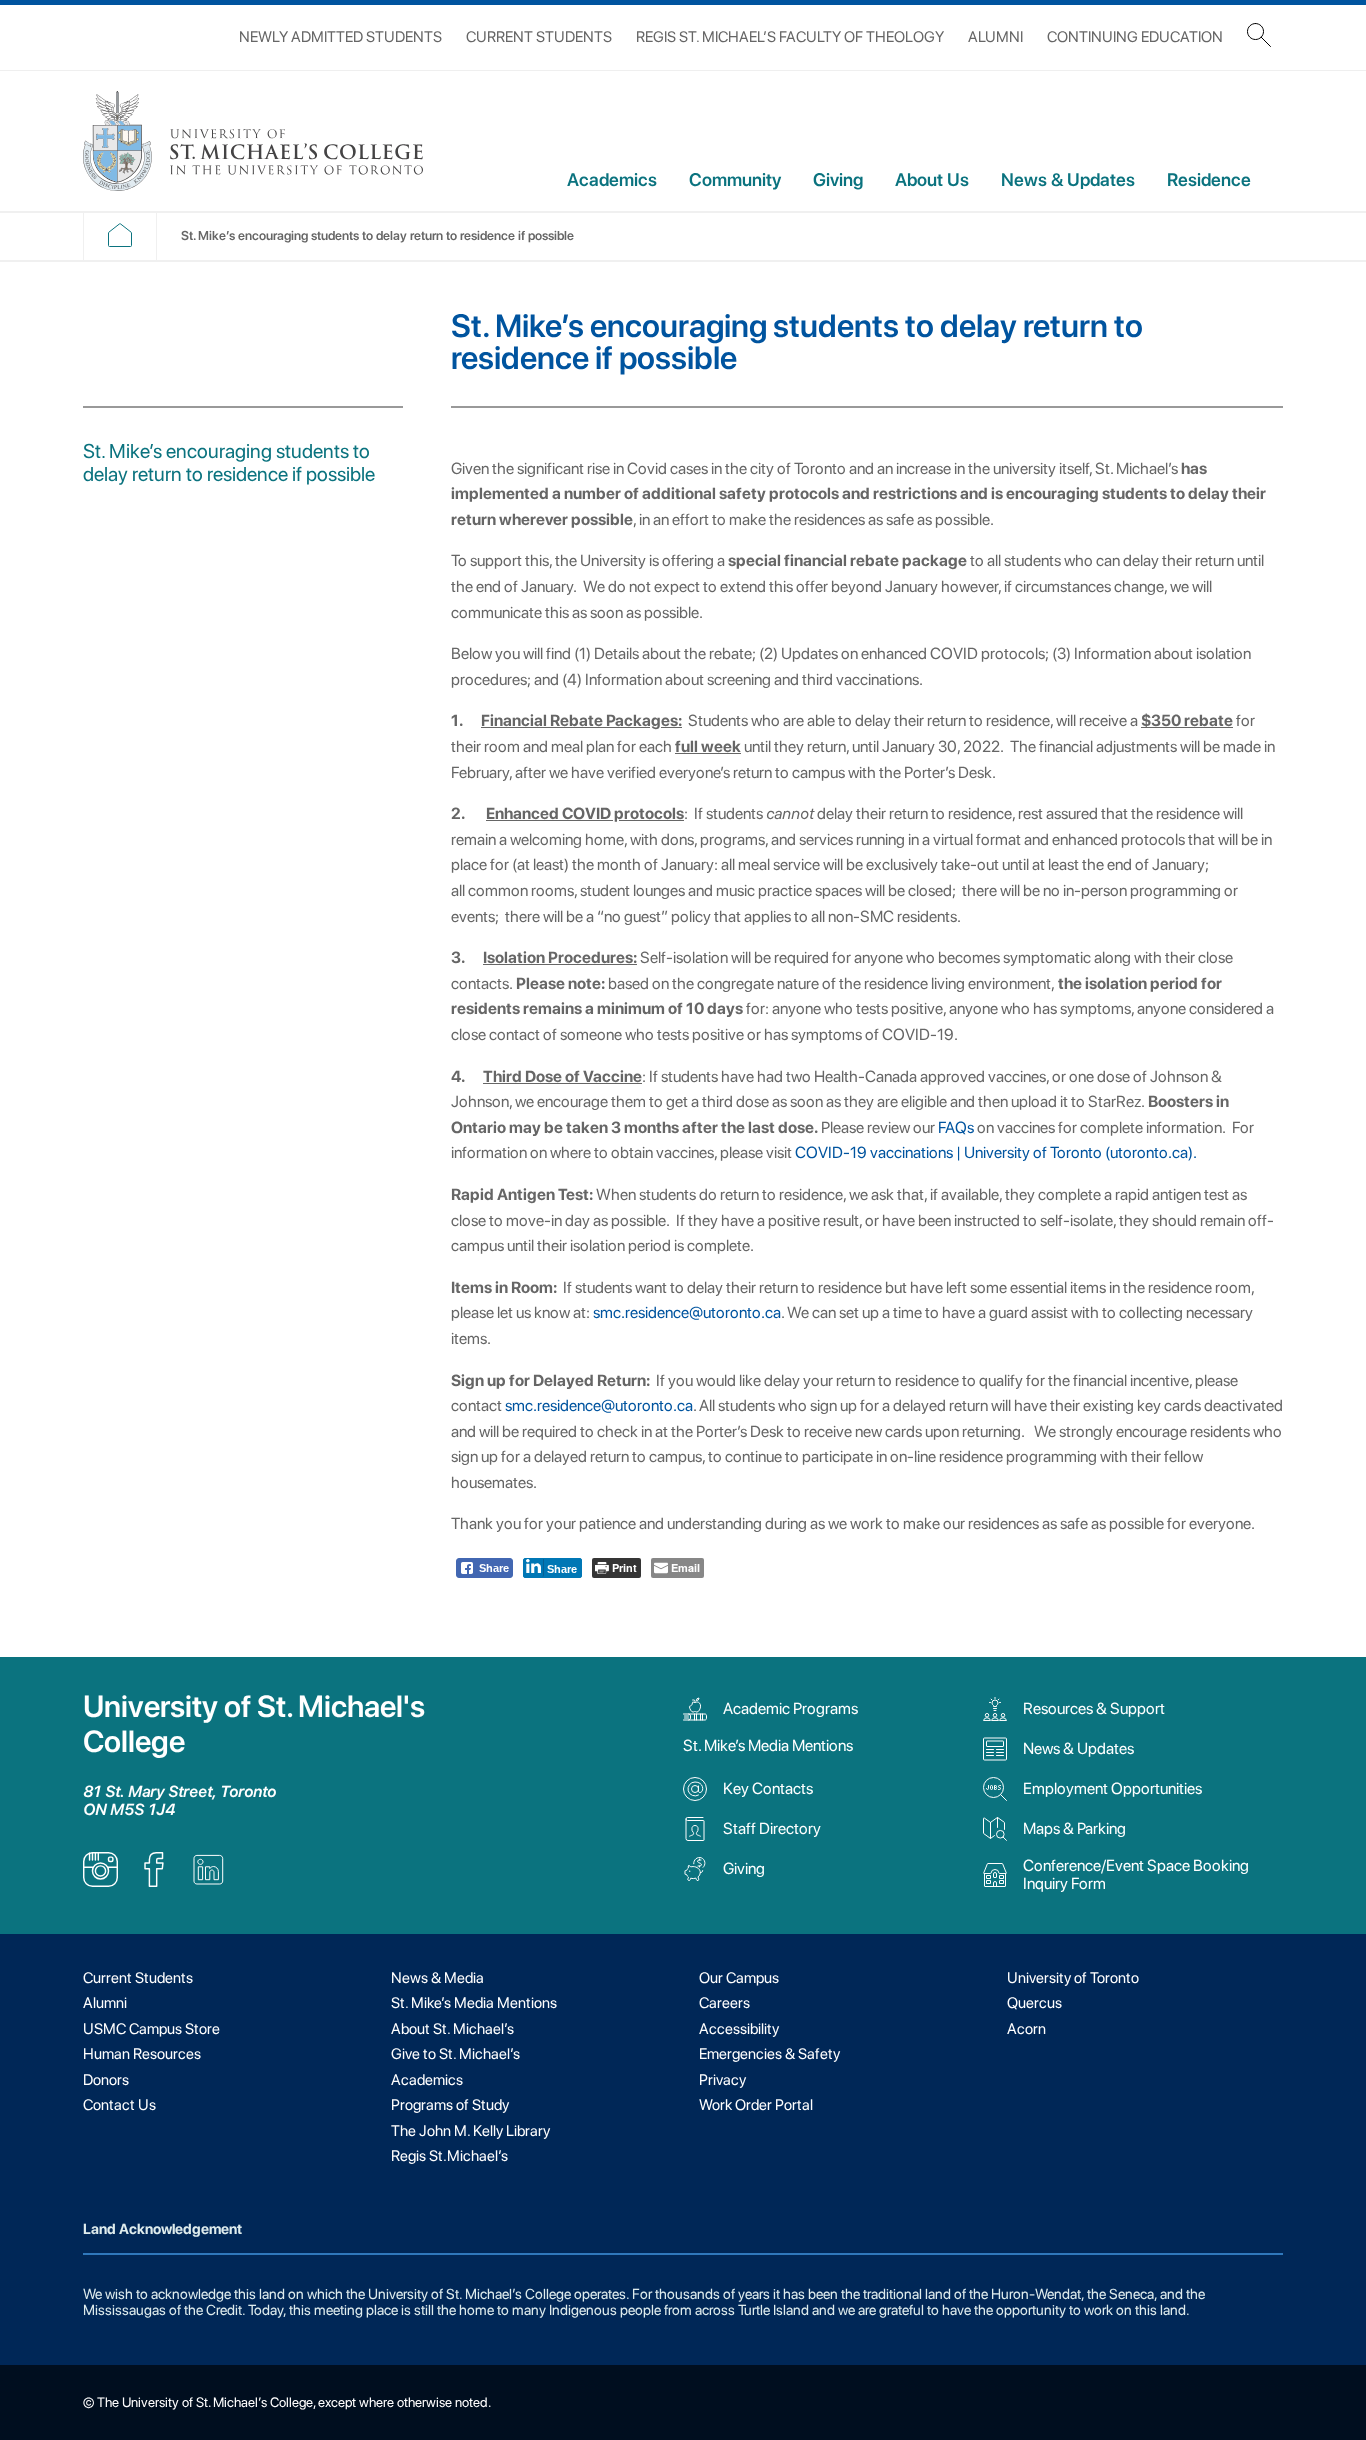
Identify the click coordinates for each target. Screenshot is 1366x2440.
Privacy (722, 2080)
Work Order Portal (756, 2105)
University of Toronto (1073, 1978)
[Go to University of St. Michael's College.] (120, 242)
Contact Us (119, 2105)
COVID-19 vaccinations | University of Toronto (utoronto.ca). (996, 1152)
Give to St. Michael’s (455, 2054)
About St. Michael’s (452, 2029)
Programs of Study (450, 2105)
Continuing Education (1135, 37)
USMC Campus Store (151, 2029)
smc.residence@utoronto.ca (687, 1312)
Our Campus (739, 1978)
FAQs (956, 1127)
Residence (1209, 179)
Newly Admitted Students (340, 37)
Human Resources (142, 2054)
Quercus (1034, 2003)
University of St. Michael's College (254, 1724)
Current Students (539, 37)
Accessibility (739, 2029)
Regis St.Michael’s (449, 2156)
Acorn (1026, 2029)
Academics (612, 179)
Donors (106, 2080)
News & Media (437, 1978)
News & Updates (1068, 179)
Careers (724, 2003)
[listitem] (100, 1881)
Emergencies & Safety (769, 2054)
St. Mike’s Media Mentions (768, 1745)
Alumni (995, 37)
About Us (932, 179)
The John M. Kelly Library (470, 2131)
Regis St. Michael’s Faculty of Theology (790, 37)
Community (735, 179)
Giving (838, 179)
